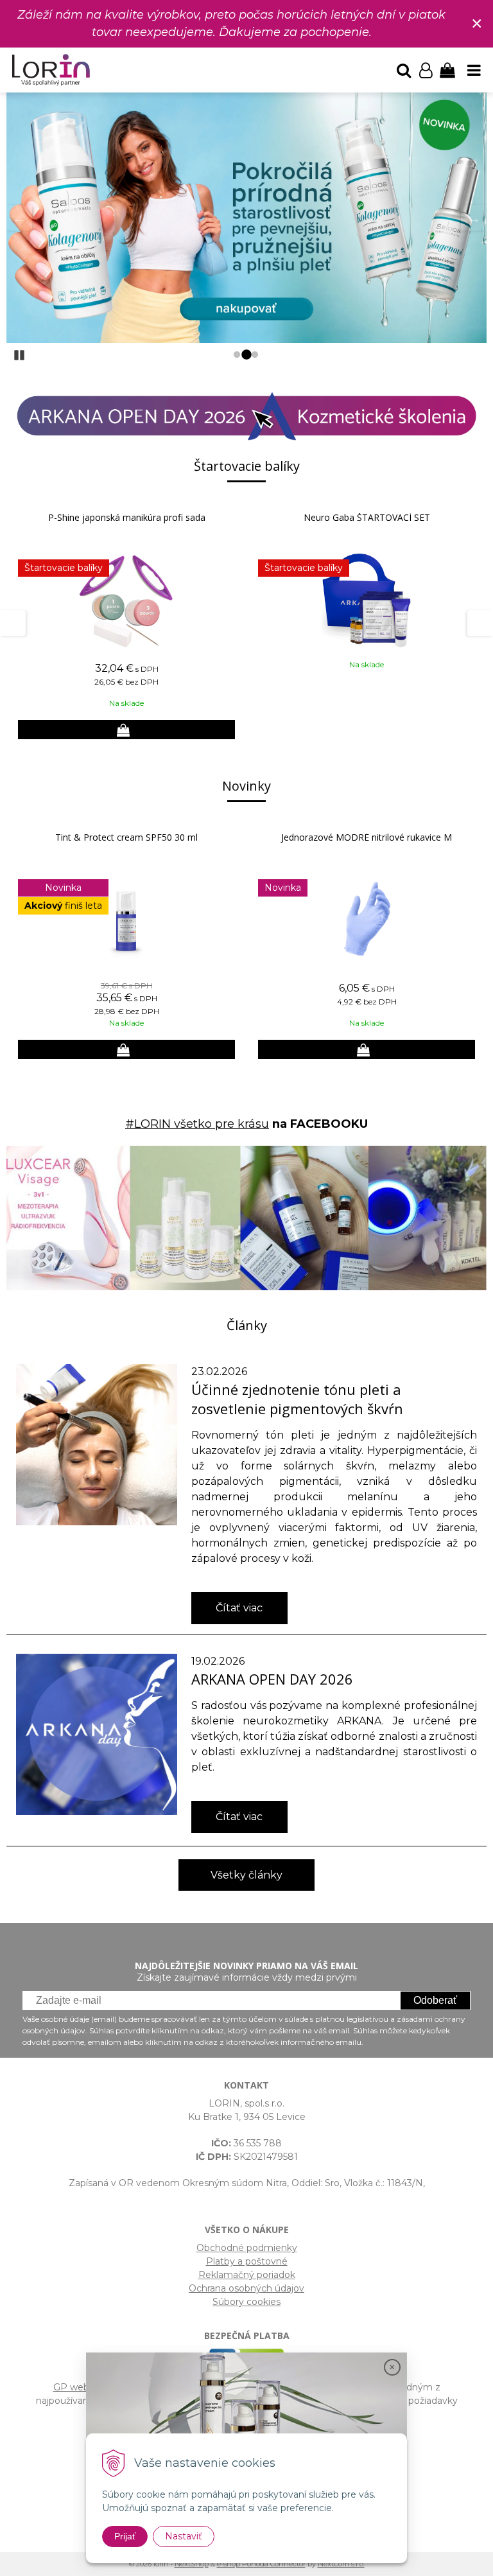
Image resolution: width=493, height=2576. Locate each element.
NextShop (192, 2564)
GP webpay (79, 2387)
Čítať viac (239, 1608)
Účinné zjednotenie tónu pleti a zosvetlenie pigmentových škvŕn (297, 1399)
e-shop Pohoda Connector (261, 2564)
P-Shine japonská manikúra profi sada (127, 517)
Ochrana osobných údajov (246, 2288)
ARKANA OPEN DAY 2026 (272, 1679)
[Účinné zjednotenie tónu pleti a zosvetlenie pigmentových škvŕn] (97, 1444)
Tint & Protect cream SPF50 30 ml (126, 837)
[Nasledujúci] (474, 218)
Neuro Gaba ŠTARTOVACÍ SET (367, 517)
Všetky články (246, 1875)
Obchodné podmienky (247, 2248)
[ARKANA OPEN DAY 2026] (97, 1734)
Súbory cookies (246, 2302)
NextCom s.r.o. (341, 2564)
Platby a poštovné (247, 2261)
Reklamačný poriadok (247, 2275)
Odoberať (435, 2000)
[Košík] (447, 70)
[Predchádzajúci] (19, 218)
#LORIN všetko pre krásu (197, 1124)
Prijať (125, 2536)
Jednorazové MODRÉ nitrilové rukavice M (367, 837)
